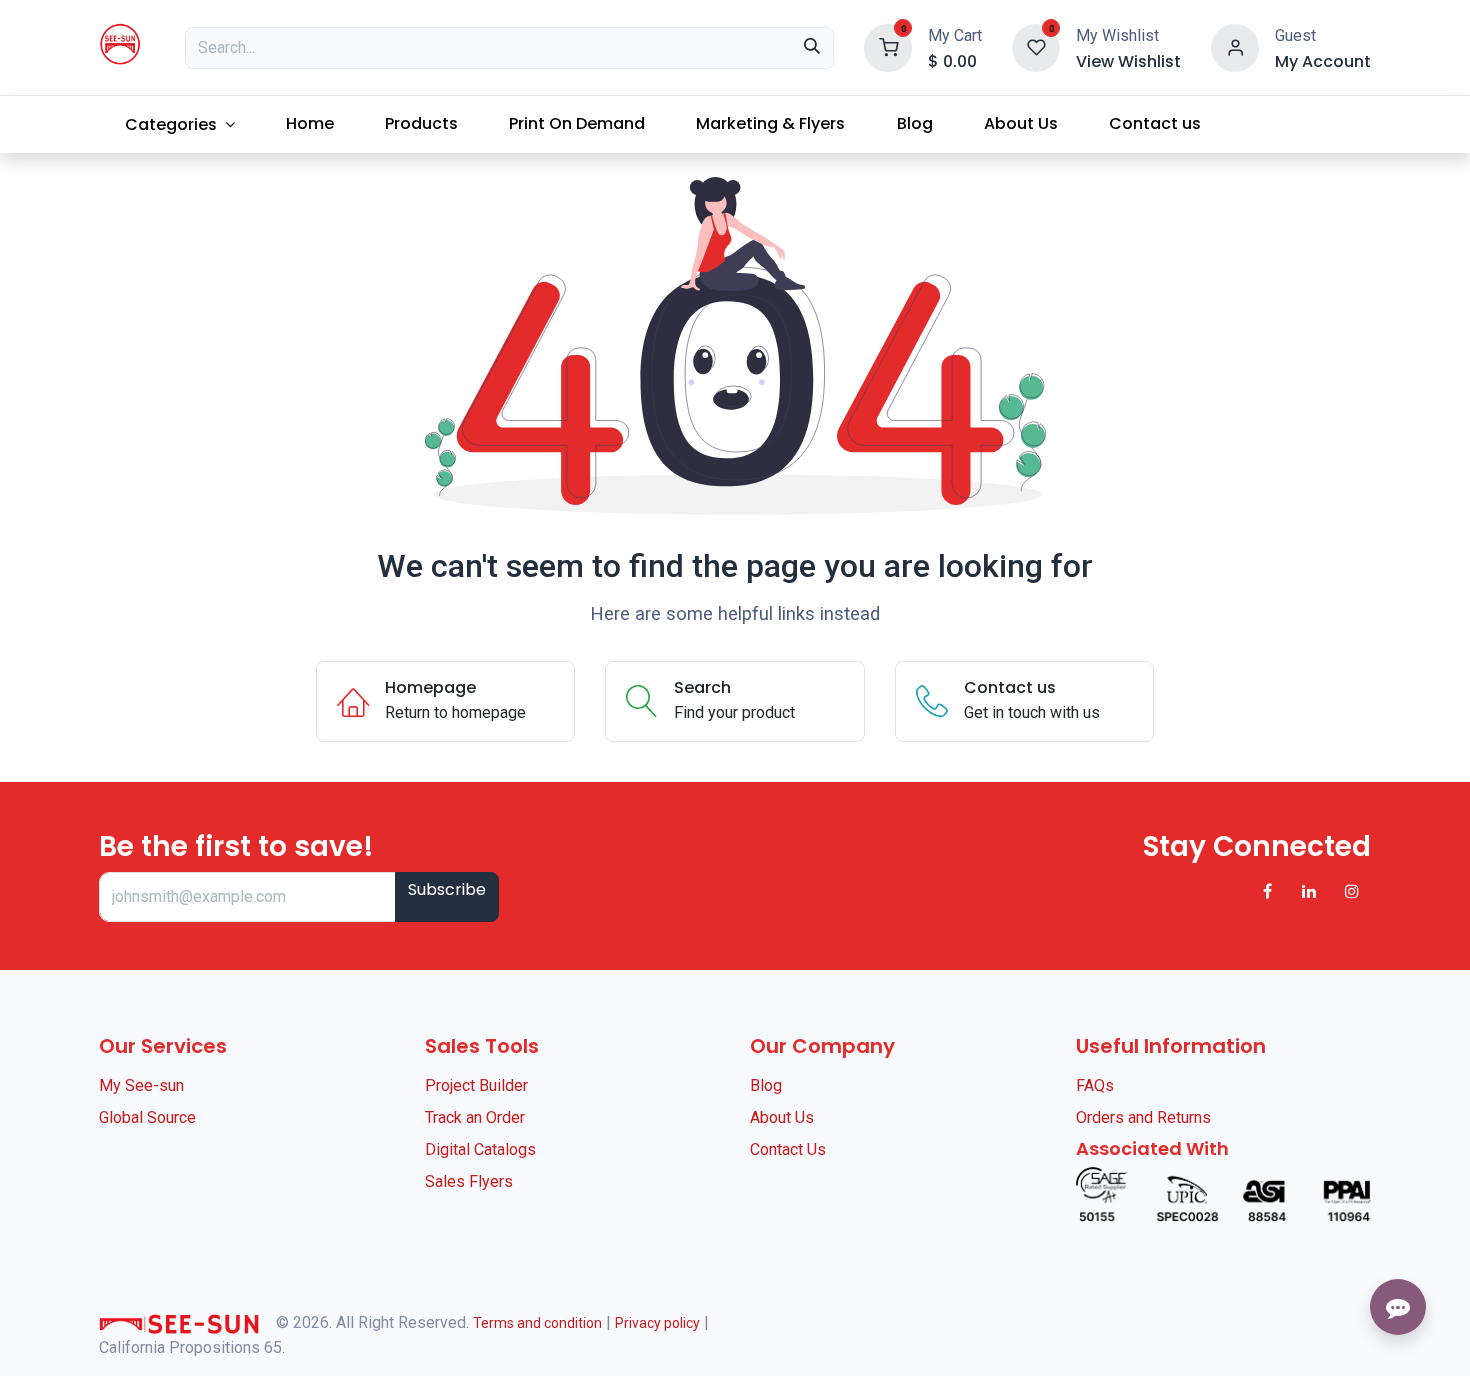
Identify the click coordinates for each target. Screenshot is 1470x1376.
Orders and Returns (1143, 1117)
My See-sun (141, 1085)
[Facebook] (1267, 891)
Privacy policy (657, 1323)
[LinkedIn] (1309, 891)
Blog (766, 1085)
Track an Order (475, 1117)
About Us (782, 1117)
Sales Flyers (469, 1181)
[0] (888, 46)
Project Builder (476, 1085)
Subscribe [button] (447, 889)
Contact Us (788, 1149)
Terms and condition (537, 1323)
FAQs (1095, 1085)
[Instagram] (1352, 891)
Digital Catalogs (480, 1149)
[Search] (812, 48)
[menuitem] (179, 124)
